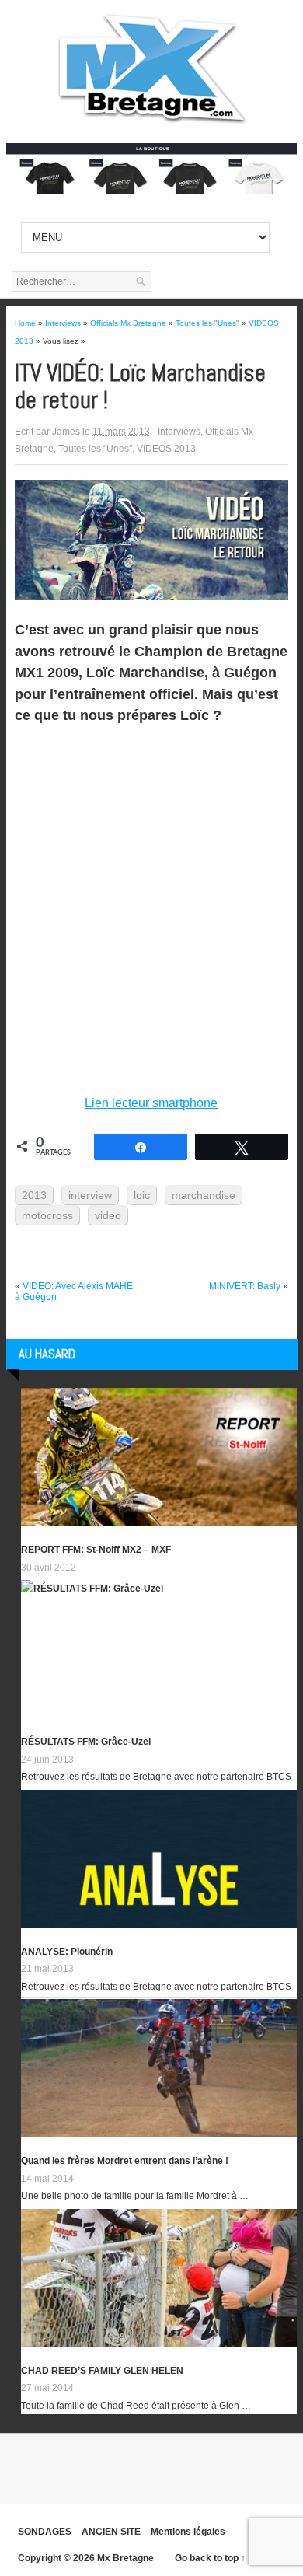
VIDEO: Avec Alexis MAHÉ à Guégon (74, 1291)
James (66, 432)
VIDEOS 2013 (166, 449)
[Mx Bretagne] (151, 124)
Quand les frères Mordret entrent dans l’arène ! (125, 2161)
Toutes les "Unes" (95, 449)
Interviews (179, 432)
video (108, 1215)
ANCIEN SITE (111, 2532)
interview (90, 1195)
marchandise (204, 1195)
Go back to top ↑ (210, 2558)
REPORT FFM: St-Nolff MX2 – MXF (96, 1550)
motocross (47, 1215)
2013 (34, 1195)
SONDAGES (45, 2532)
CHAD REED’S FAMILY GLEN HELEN (102, 2371)
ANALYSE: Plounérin (67, 1952)
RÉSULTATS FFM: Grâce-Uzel (86, 1742)
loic (142, 1195)
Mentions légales (188, 2532)
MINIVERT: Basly (245, 1286)
